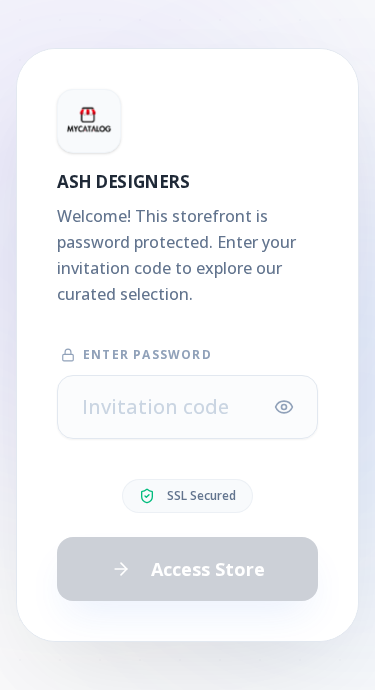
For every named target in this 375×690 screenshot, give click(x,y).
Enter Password (147, 355)
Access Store (208, 569)
